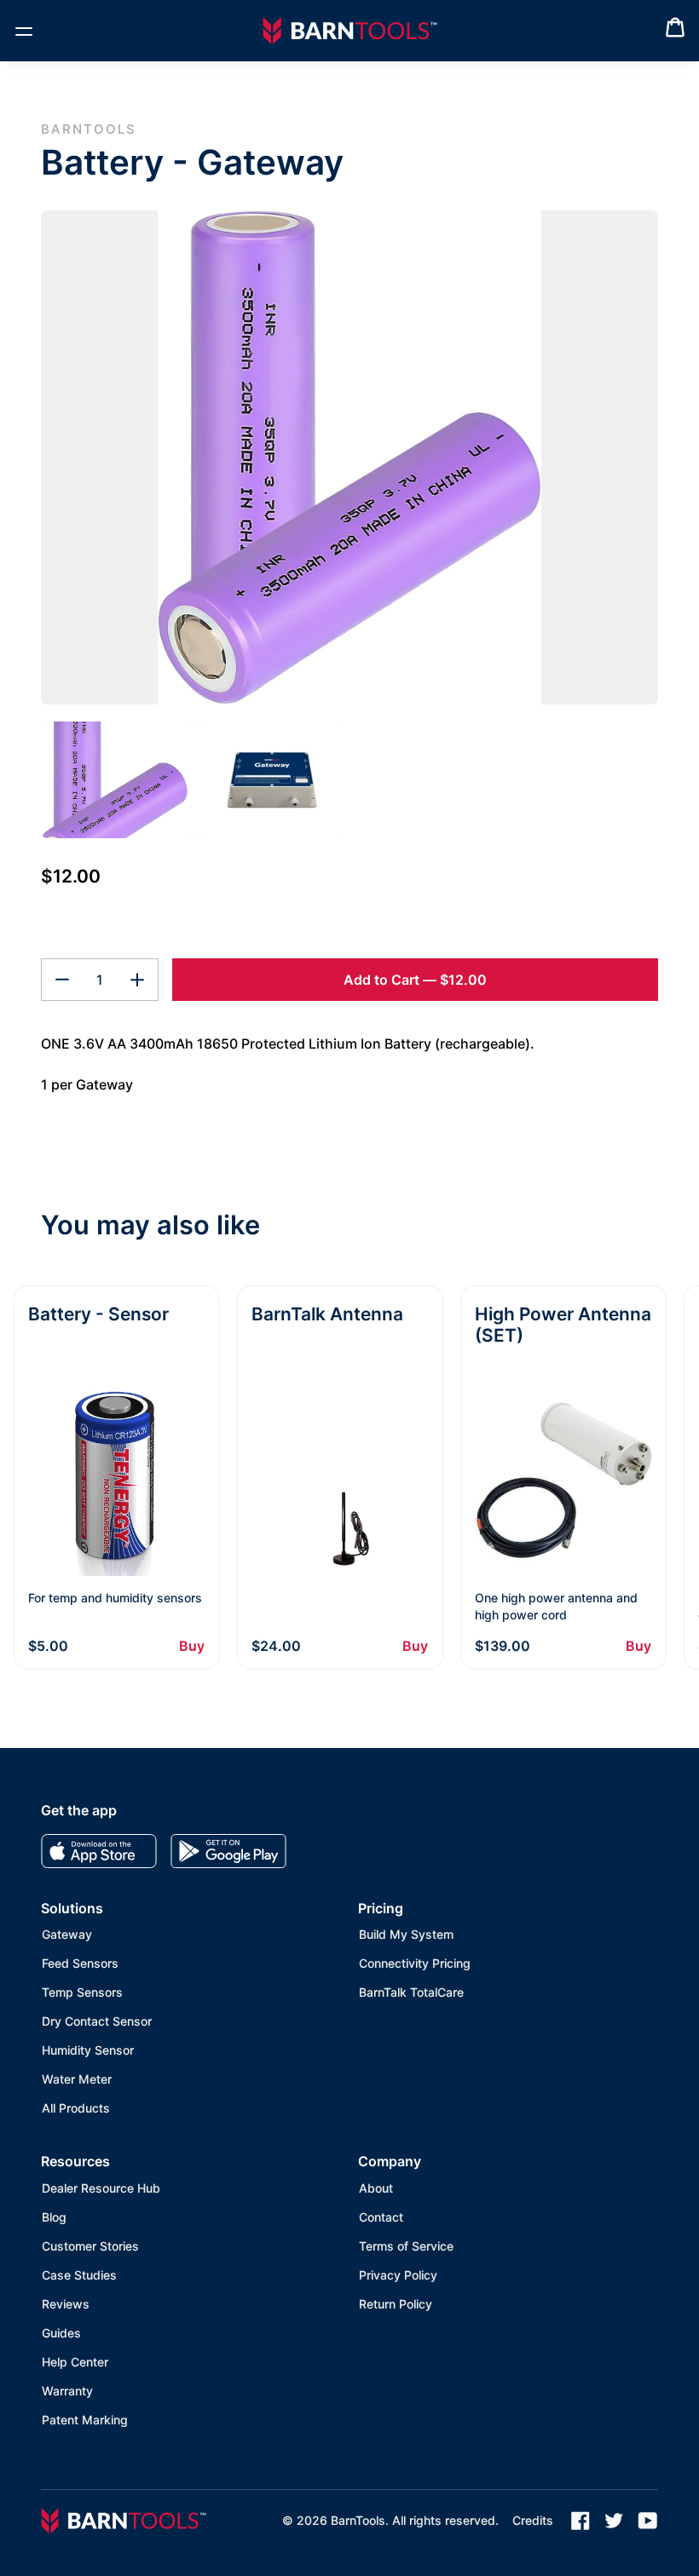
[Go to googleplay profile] (228, 1851)
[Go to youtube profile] (648, 2521)
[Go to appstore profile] (99, 1851)
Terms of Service (406, 2246)
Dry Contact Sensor (97, 2021)
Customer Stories (90, 2246)
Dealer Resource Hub (101, 2188)
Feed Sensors (80, 1963)
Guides (61, 2333)
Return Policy (396, 2304)
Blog (54, 2217)
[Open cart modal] (675, 31)
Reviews (66, 2304)
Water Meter (77, 2079)
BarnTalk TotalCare (411, 1992)
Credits (533, 2520)
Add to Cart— (415, 980)
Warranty (67, 2391)
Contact (381, 2217)
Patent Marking (85, 2420)
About (376, 2188)
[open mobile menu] (24, 31)
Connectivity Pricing (415, 1963)
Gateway (67, 1934)
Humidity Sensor (88, 2050)
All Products (76, 2108)
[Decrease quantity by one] (62, 980)
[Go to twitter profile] (614, 2521)
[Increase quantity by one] (137, 980)
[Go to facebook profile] (581, 2521)
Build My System (406, 1934)
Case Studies (79, 2275)
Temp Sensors (82, 1992)
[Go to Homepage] (350, 31)
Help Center (75, 2362)
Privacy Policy (398, 2275)
